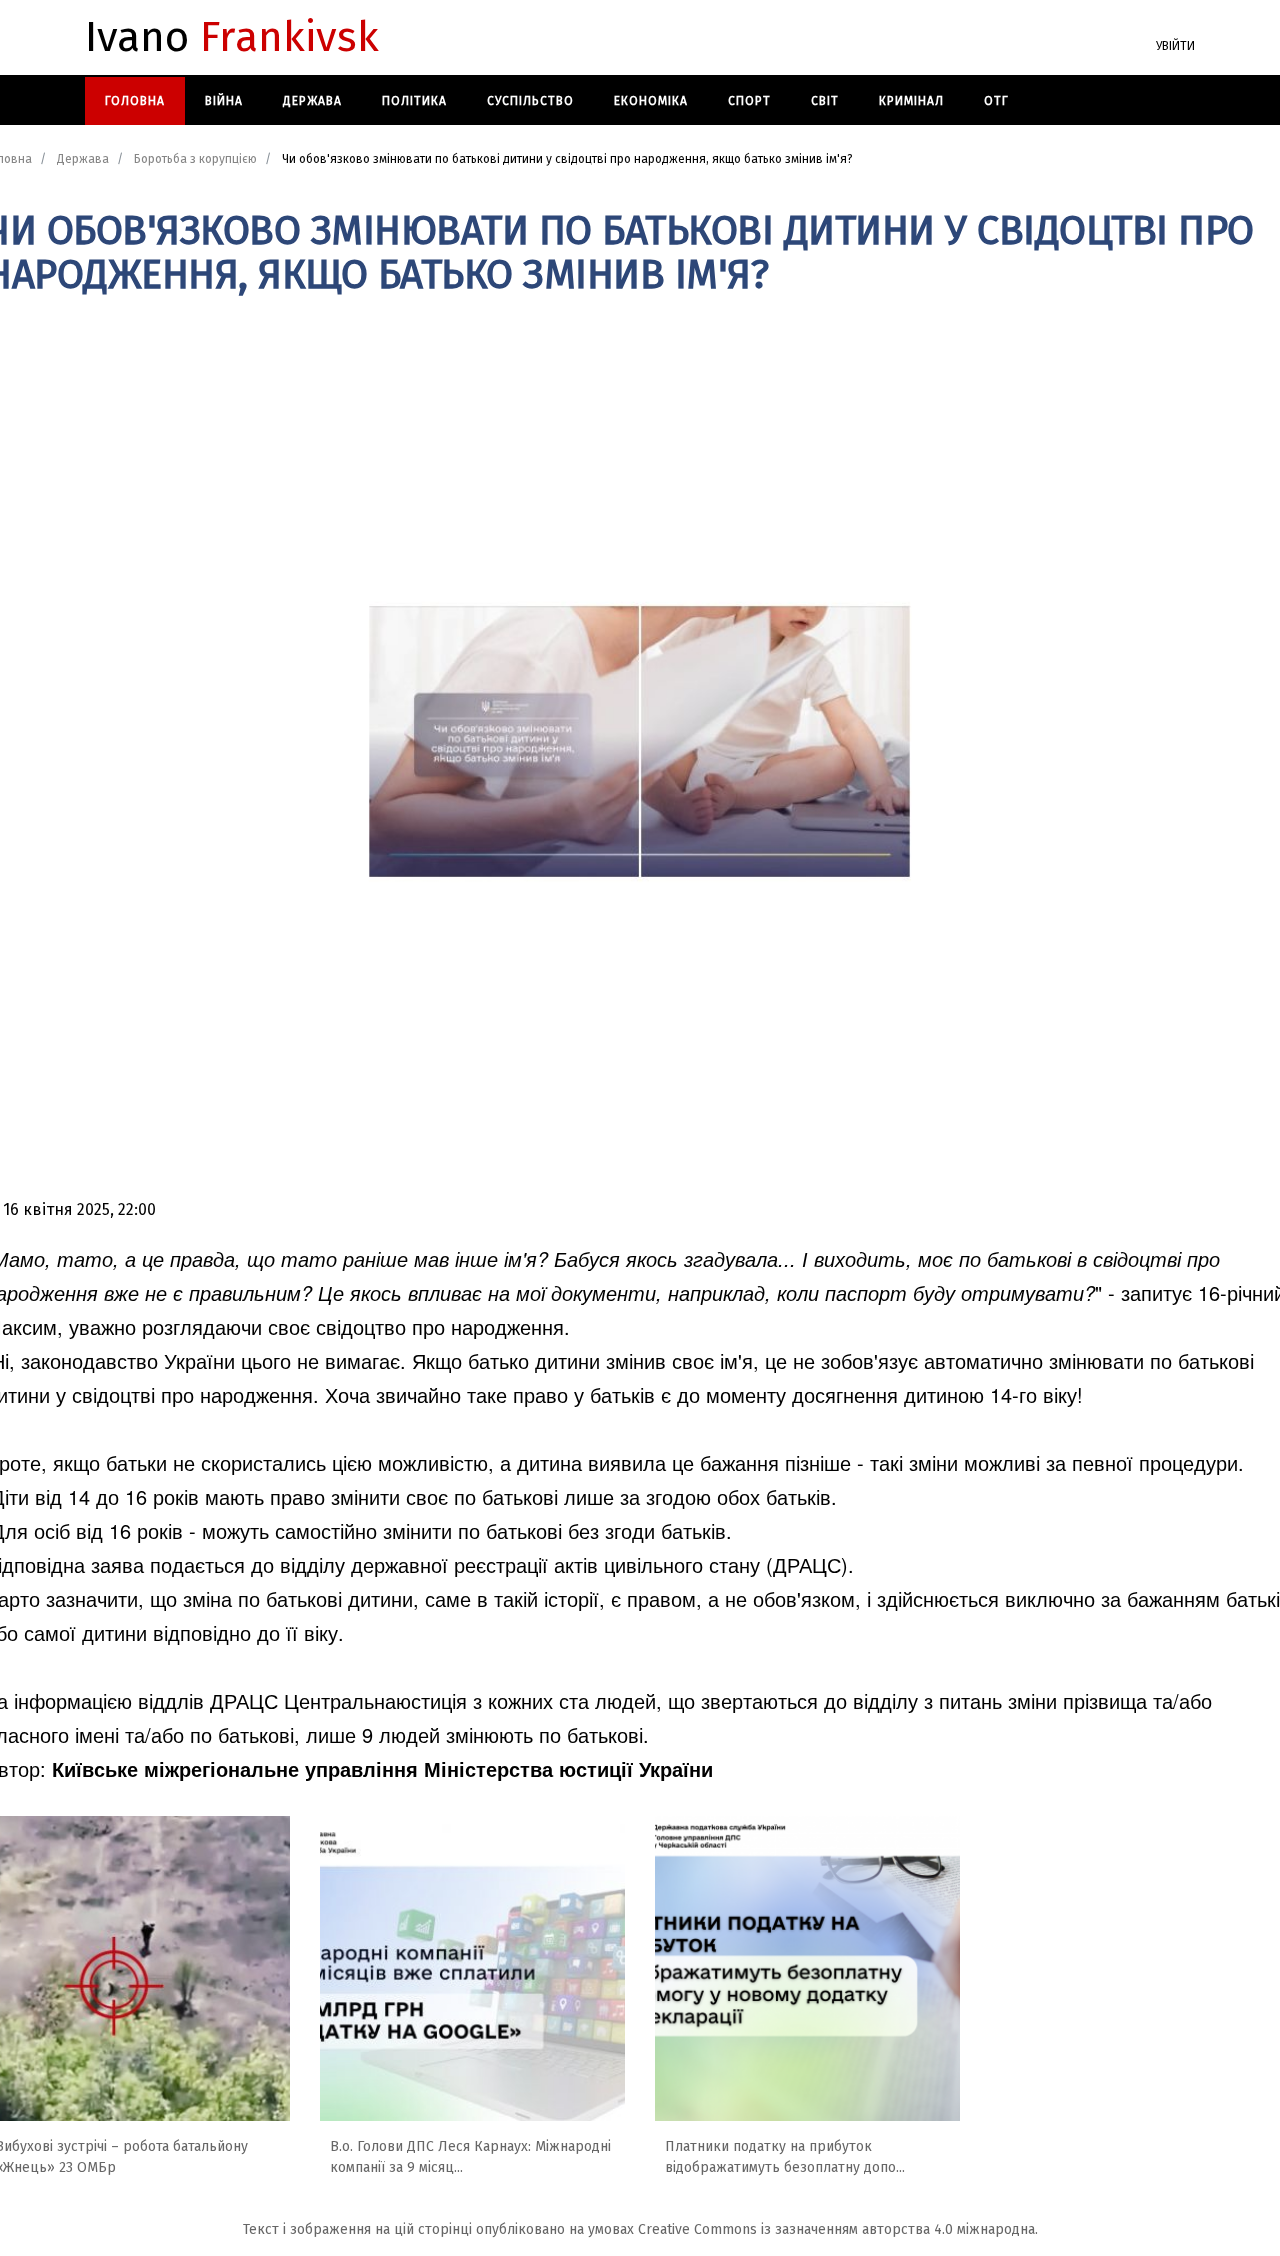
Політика (414, 101)
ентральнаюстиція (383, 1700)
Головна (135, 101)
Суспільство (530, 101)
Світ (825, 101)
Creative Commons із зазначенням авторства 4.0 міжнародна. (838, 2229)
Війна (224, 101)
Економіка (651, 101)
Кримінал (911, 101)
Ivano (232, 38)
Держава (312, 101)
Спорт (749, 101)
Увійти (1175, 46)
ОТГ (996, 101)
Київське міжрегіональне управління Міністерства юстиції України (382, 1768)
